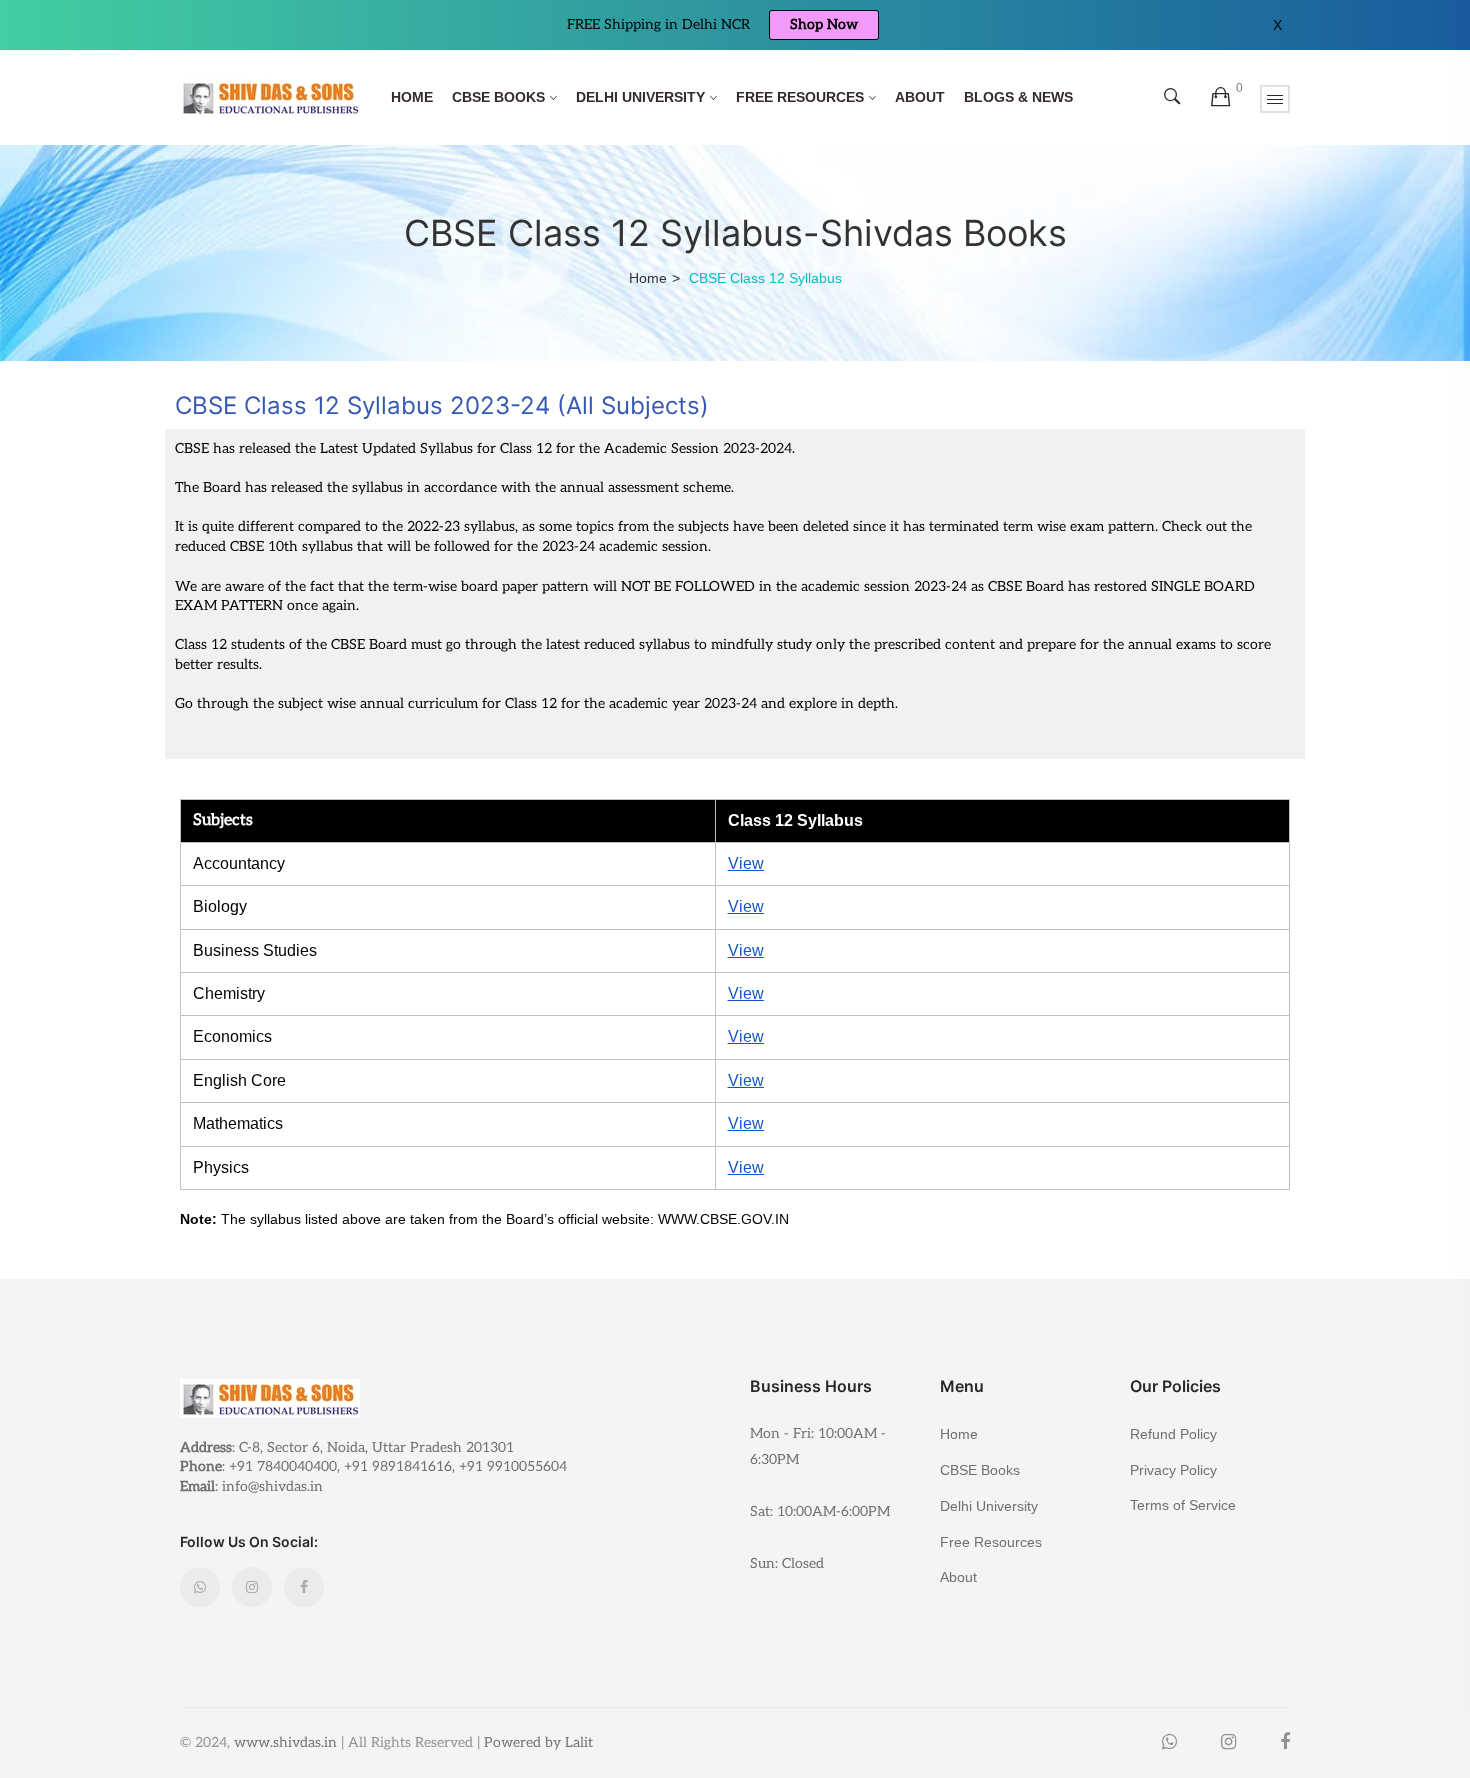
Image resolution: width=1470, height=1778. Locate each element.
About (920, 97)
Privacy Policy (1173, 1470)
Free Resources (800, 97)
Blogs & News (1018, 97)
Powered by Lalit (538, 1742)
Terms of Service (1183, 1504)
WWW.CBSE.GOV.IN (723, 1219)
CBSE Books (498, 97)
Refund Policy (1173, 1434)
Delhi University (640, 97)
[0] (1220, 98)
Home (412, 97)
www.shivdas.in (285, 1742)
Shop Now (824, 24)
